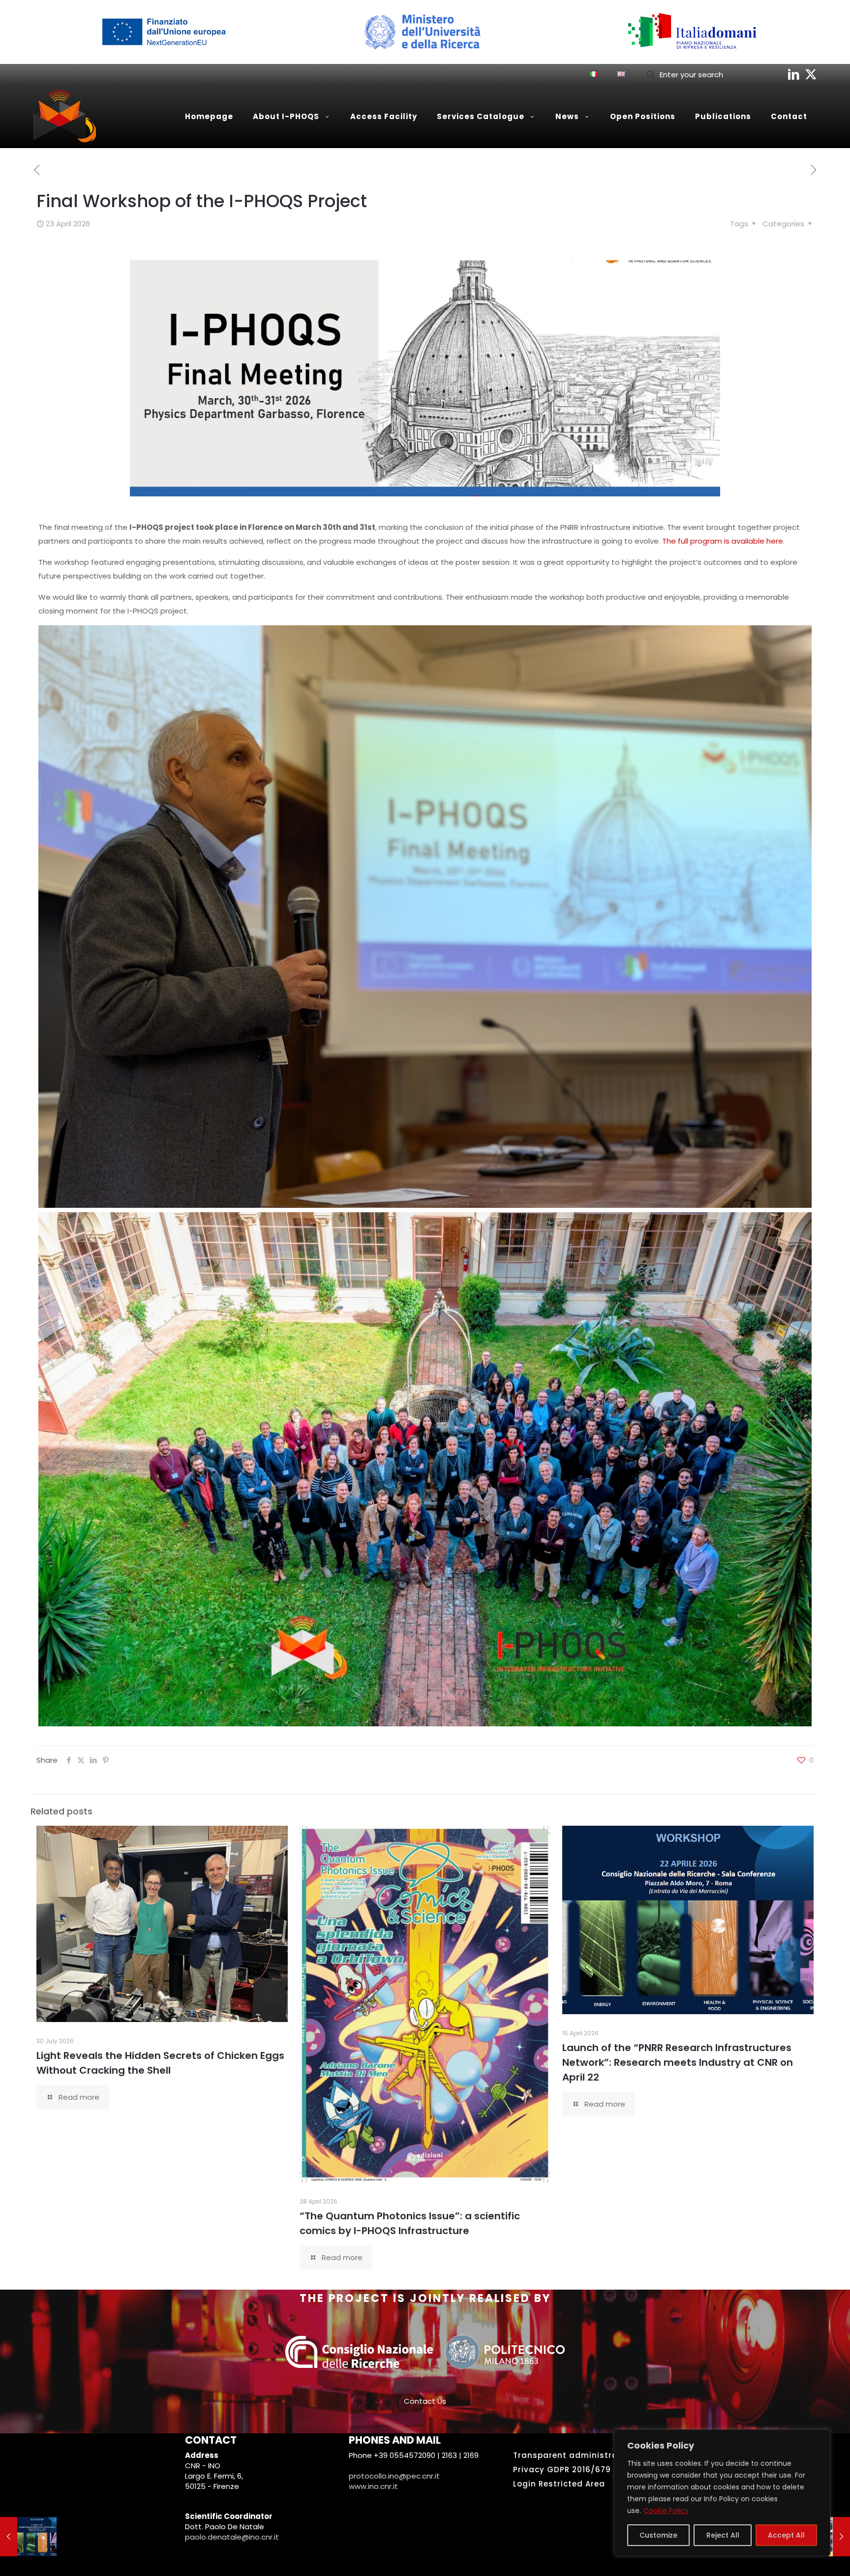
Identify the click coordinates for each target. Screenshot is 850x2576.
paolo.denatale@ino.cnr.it (232, 2537)
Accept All (786, 2535)
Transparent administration (574, 2455)
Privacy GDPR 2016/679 (562, 2469)
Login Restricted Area (559, 2484)
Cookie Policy (666, 2511)
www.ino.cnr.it (373, 2486)
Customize (658, 2535)
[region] (722, 2493)
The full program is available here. (723, 541)
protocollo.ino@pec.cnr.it (394, 2476)
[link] (162, 32)
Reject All (723, 2535)
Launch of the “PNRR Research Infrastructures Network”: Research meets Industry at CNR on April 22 (678, 2062)
